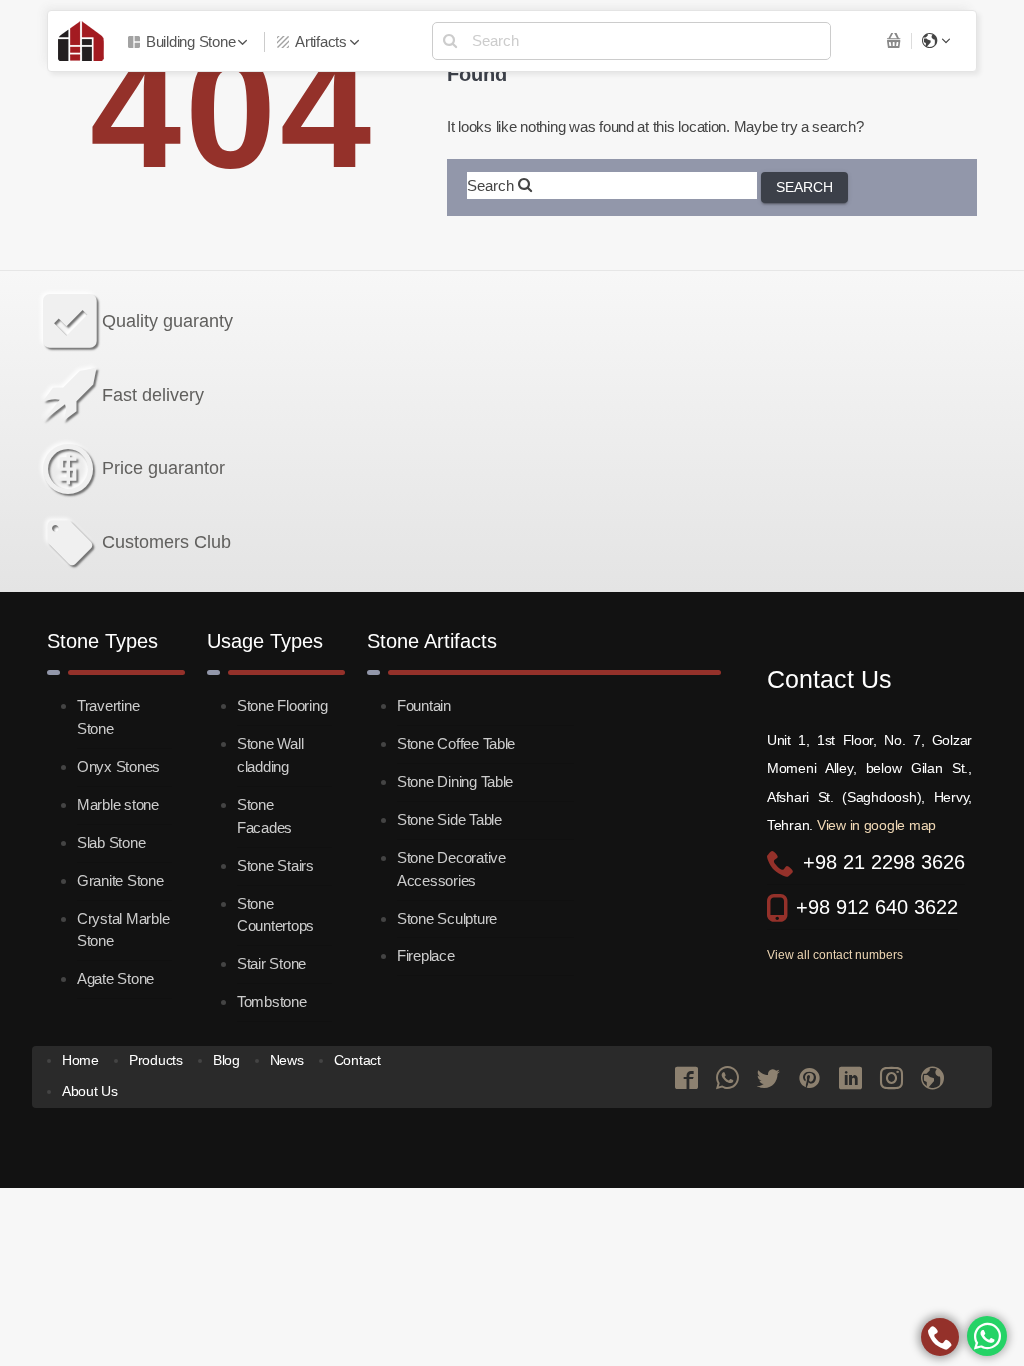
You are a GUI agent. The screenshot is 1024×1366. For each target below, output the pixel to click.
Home (80, 1060)
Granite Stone (120, 880)
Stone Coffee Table (456, 743)
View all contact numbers (835, 955)
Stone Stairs (275, 865)
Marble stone (118, 804)
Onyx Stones (118, 766)
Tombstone (272, 1001)
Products (156, 1060)
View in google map (876, 825)
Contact (357, 1060)
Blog (226, 1060)
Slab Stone (111, 842)
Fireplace (426, 955)
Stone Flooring (282, 705)
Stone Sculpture (447, 918)
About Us (90, 1091)
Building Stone (190, 41)
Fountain (424, 705)
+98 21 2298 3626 (884, 862)
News (287, 1060)
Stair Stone (271, 963)
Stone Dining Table (455, 781)
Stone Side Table (449, 819)
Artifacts (321, 41)
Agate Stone (115, 978)
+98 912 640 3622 (877, 907)
